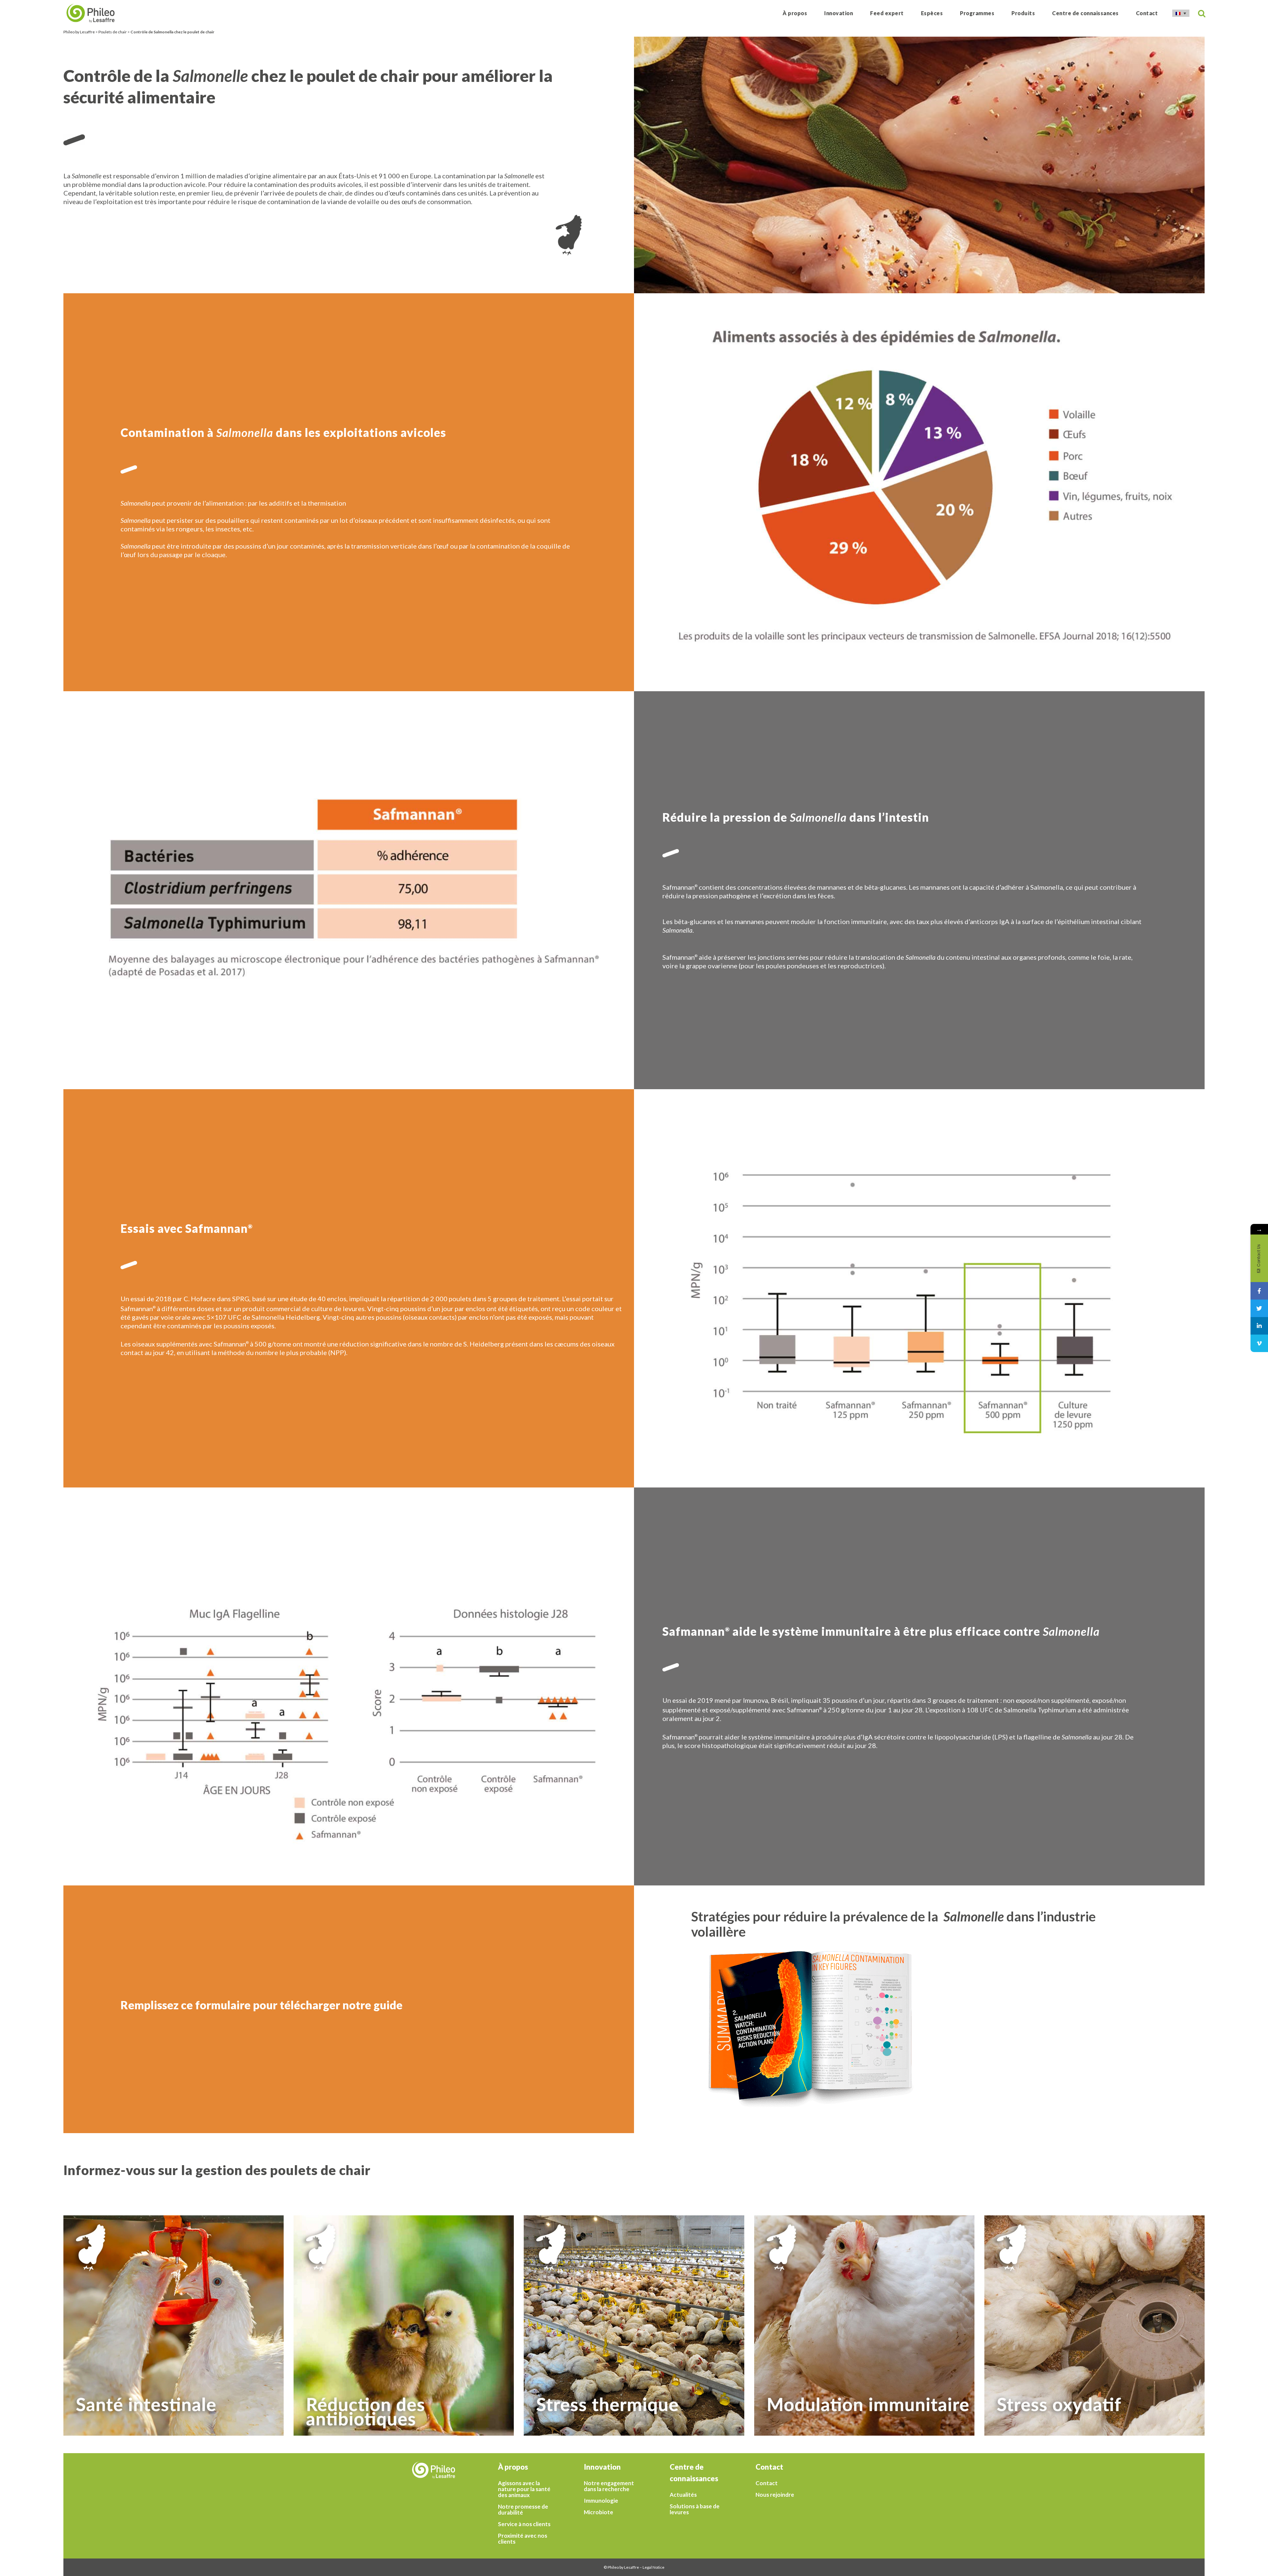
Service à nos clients (524, 2524)
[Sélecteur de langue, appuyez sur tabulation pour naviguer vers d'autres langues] (1181, 13)
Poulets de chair (113, 32)
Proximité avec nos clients (523, 2539)
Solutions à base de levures (695, 2509)
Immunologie (601, 2501)
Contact (767, 2483)
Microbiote (599, 2512)
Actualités (683, 2495)
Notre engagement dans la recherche (609, 2486)
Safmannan (679, 887)
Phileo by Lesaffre (79, 32)
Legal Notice (653, 2567)
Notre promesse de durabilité (523, 2510)
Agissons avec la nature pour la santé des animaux (524, 2489)
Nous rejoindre (775, 2495)
